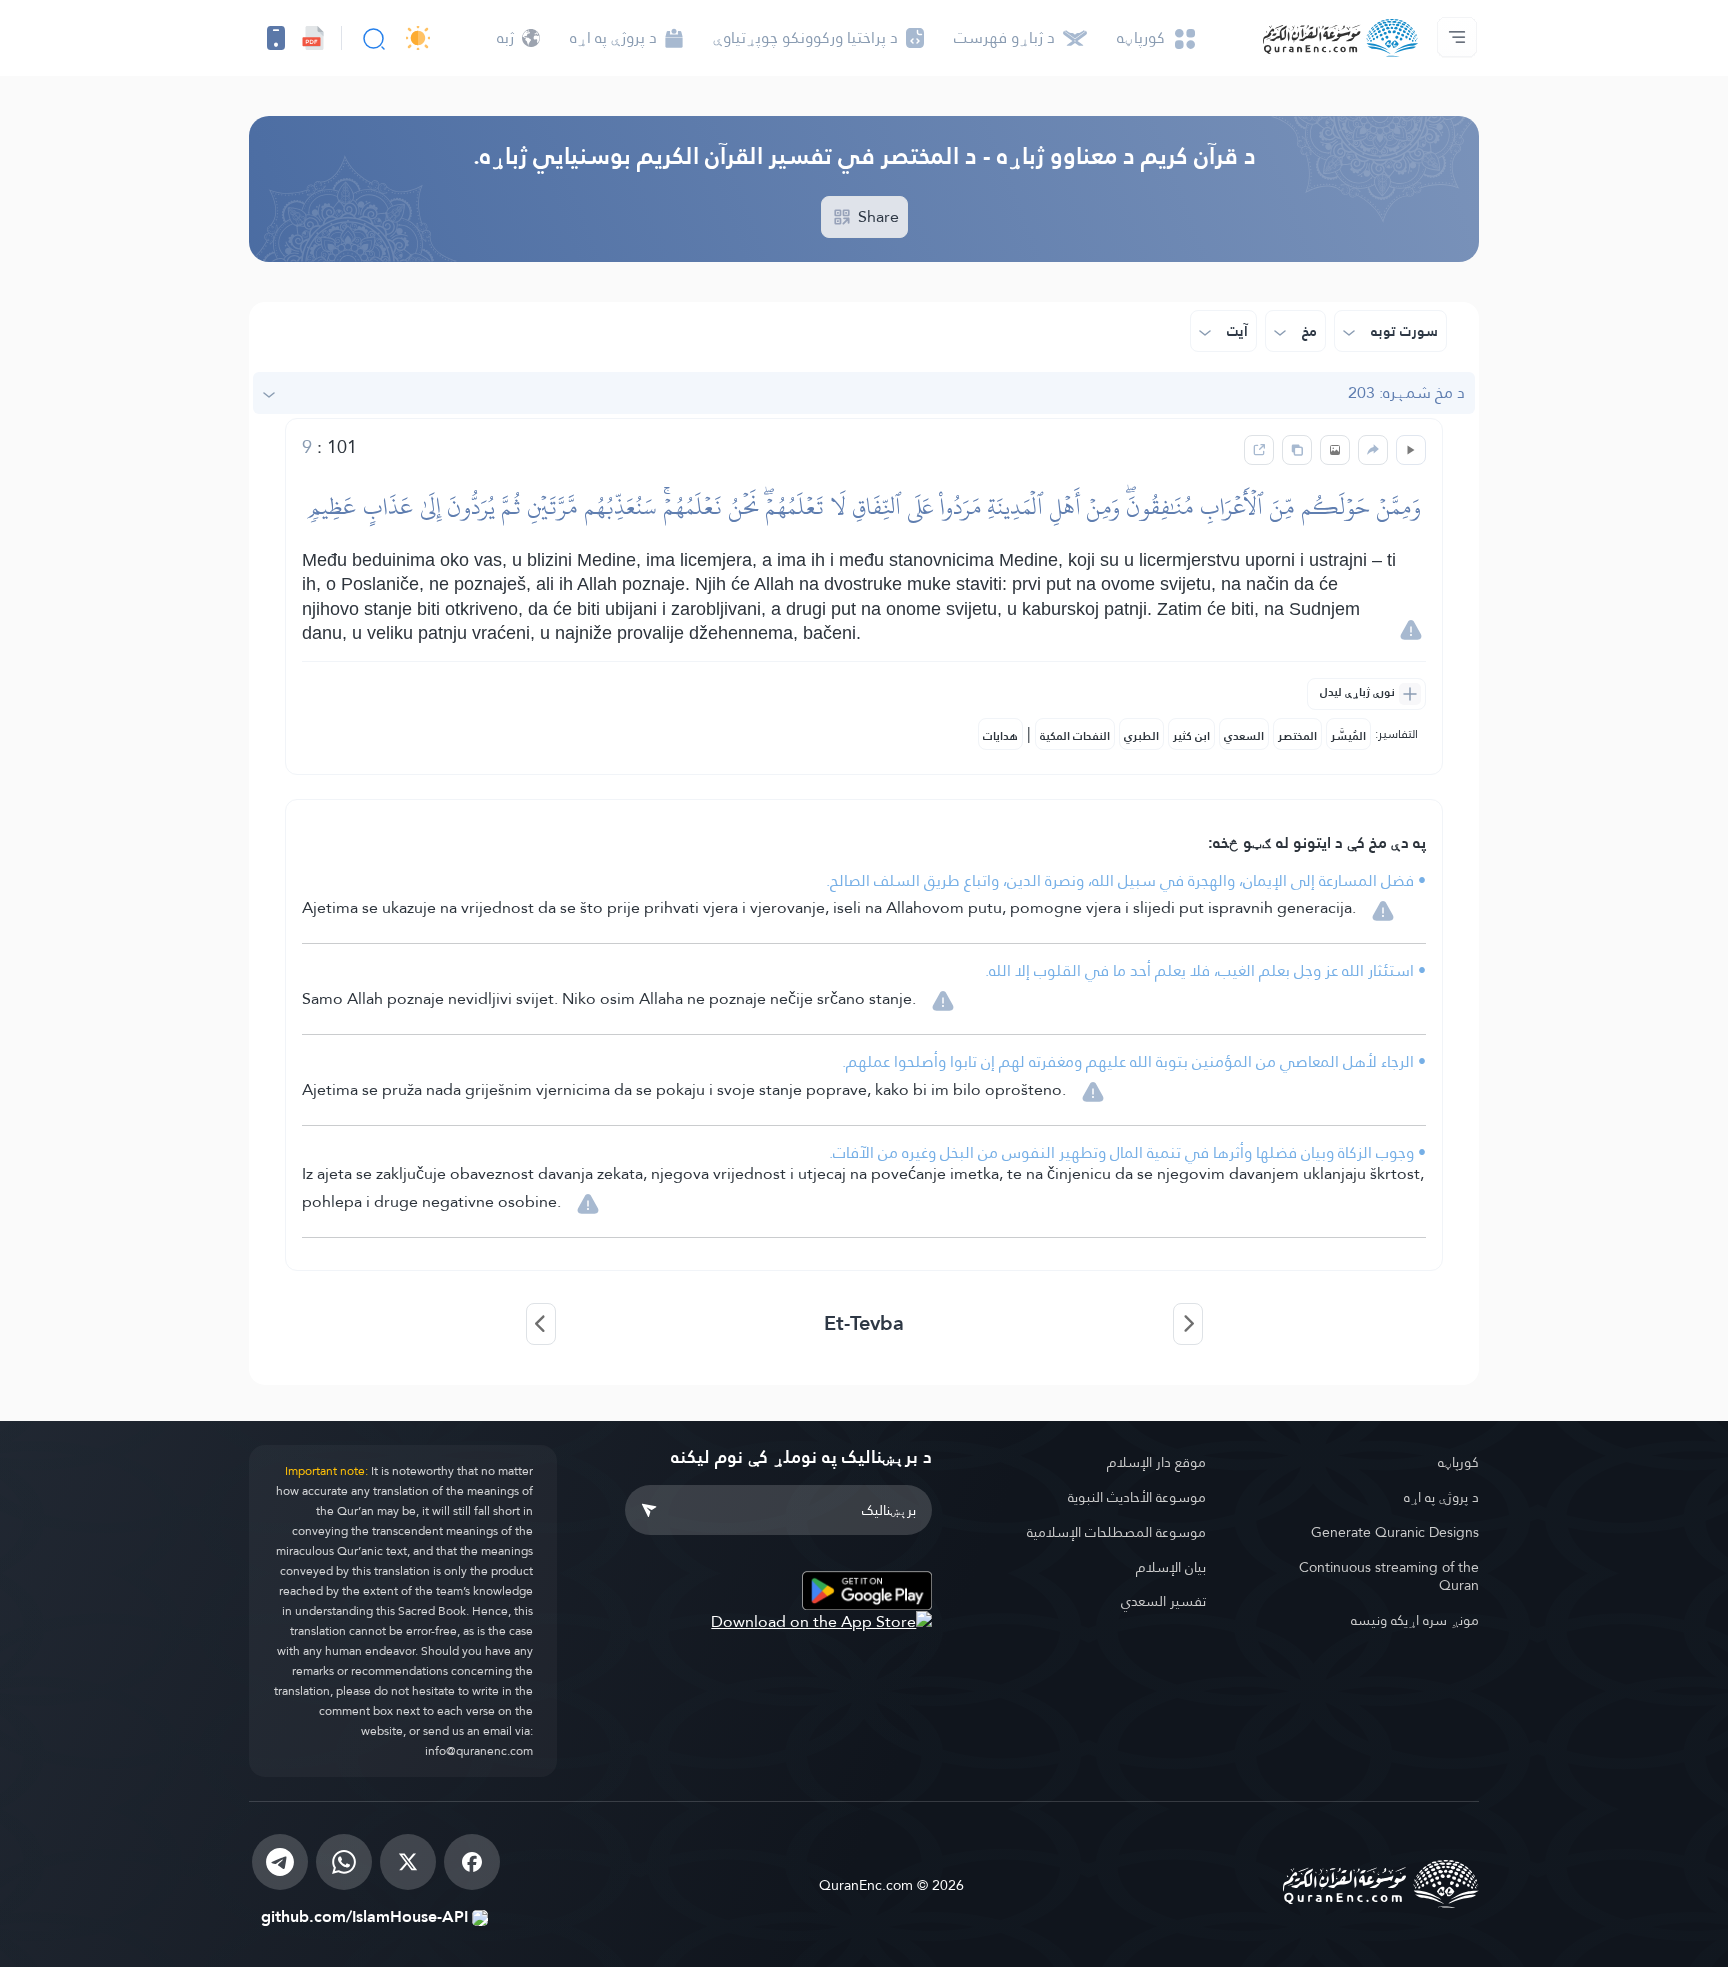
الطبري (1141, 736)
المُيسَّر (1348, 736)
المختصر (1297, 736)
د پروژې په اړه (1441, 1497)
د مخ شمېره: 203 (1406, 392)
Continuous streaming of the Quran (1389, 1576)
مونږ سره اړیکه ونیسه (1415, 1620)
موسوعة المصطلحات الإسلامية (1116, 1532)
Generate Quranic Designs (1395, 1532)
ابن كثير (1191, 736)
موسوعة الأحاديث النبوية (1137, 1497)
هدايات (1000, 736)
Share (876, 216)
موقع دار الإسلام (1156, 1462)
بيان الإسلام (1171, 1567)
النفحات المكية (1075, 736)
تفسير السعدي (1163, 1601)
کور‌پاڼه (1458, 1462)
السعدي (1244, 736)
